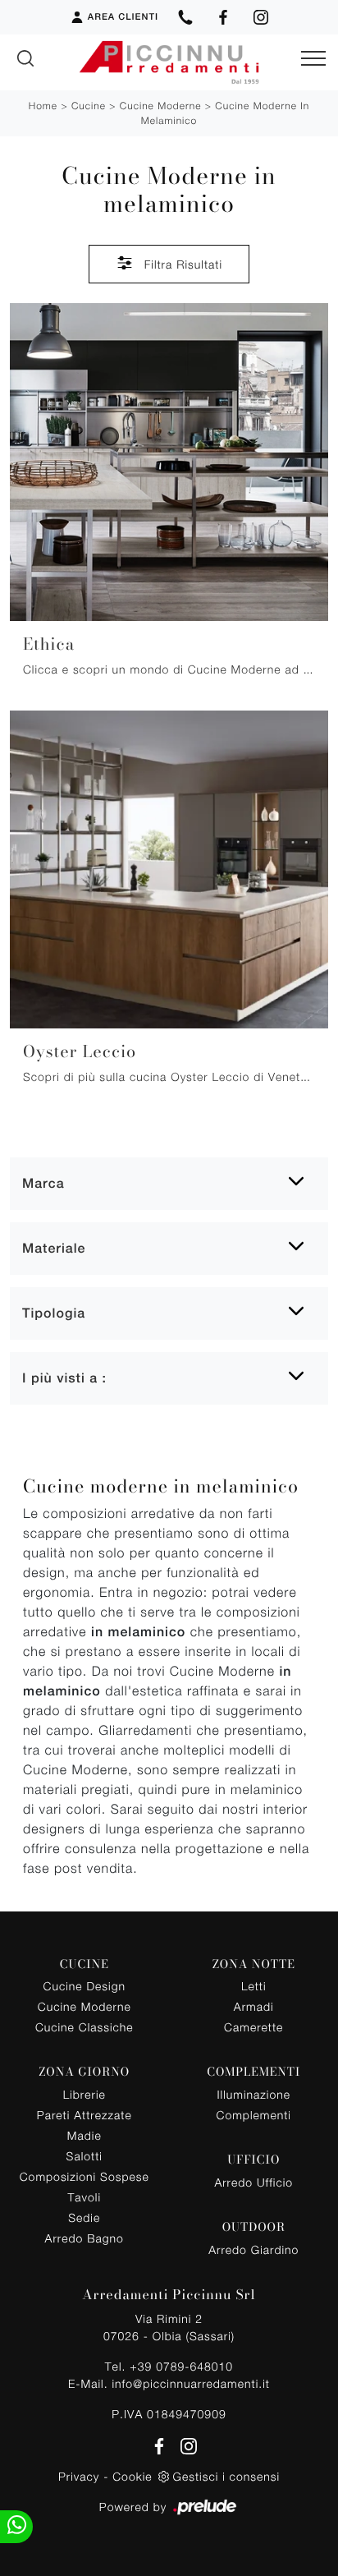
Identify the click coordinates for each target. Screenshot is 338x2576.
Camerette (253, 2027)
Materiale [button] (54, 1248)
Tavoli (85, 2197)
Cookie (132, 2476)
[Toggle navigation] (313, 59)
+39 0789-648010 (181, 2366)
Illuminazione (254, 2094)
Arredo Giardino (253, 2249)
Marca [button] (43, 1183)
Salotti (84, 2156)
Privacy (79, 2476)
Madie (84, 2135)
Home (43, 106)
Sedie (84, 2217)
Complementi (254, 2115)
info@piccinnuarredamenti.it (190, 2383)
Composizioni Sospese (84, 2176)
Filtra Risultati (181, 264)
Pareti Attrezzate (84, 2115)
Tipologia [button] (54, 1313)
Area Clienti (123, 17)
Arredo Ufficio (253, 2182)
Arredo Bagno (84, 2238)
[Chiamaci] (185, 17)
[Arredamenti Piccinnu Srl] (169, 62)
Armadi (254, 2006)
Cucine (89, 106)
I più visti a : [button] (64, 1378)
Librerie (84, 2094)
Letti (254, 1986)
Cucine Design (84, 1986)
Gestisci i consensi (226, 2476)
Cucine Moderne (161, 106)
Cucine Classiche (84, 2027)
